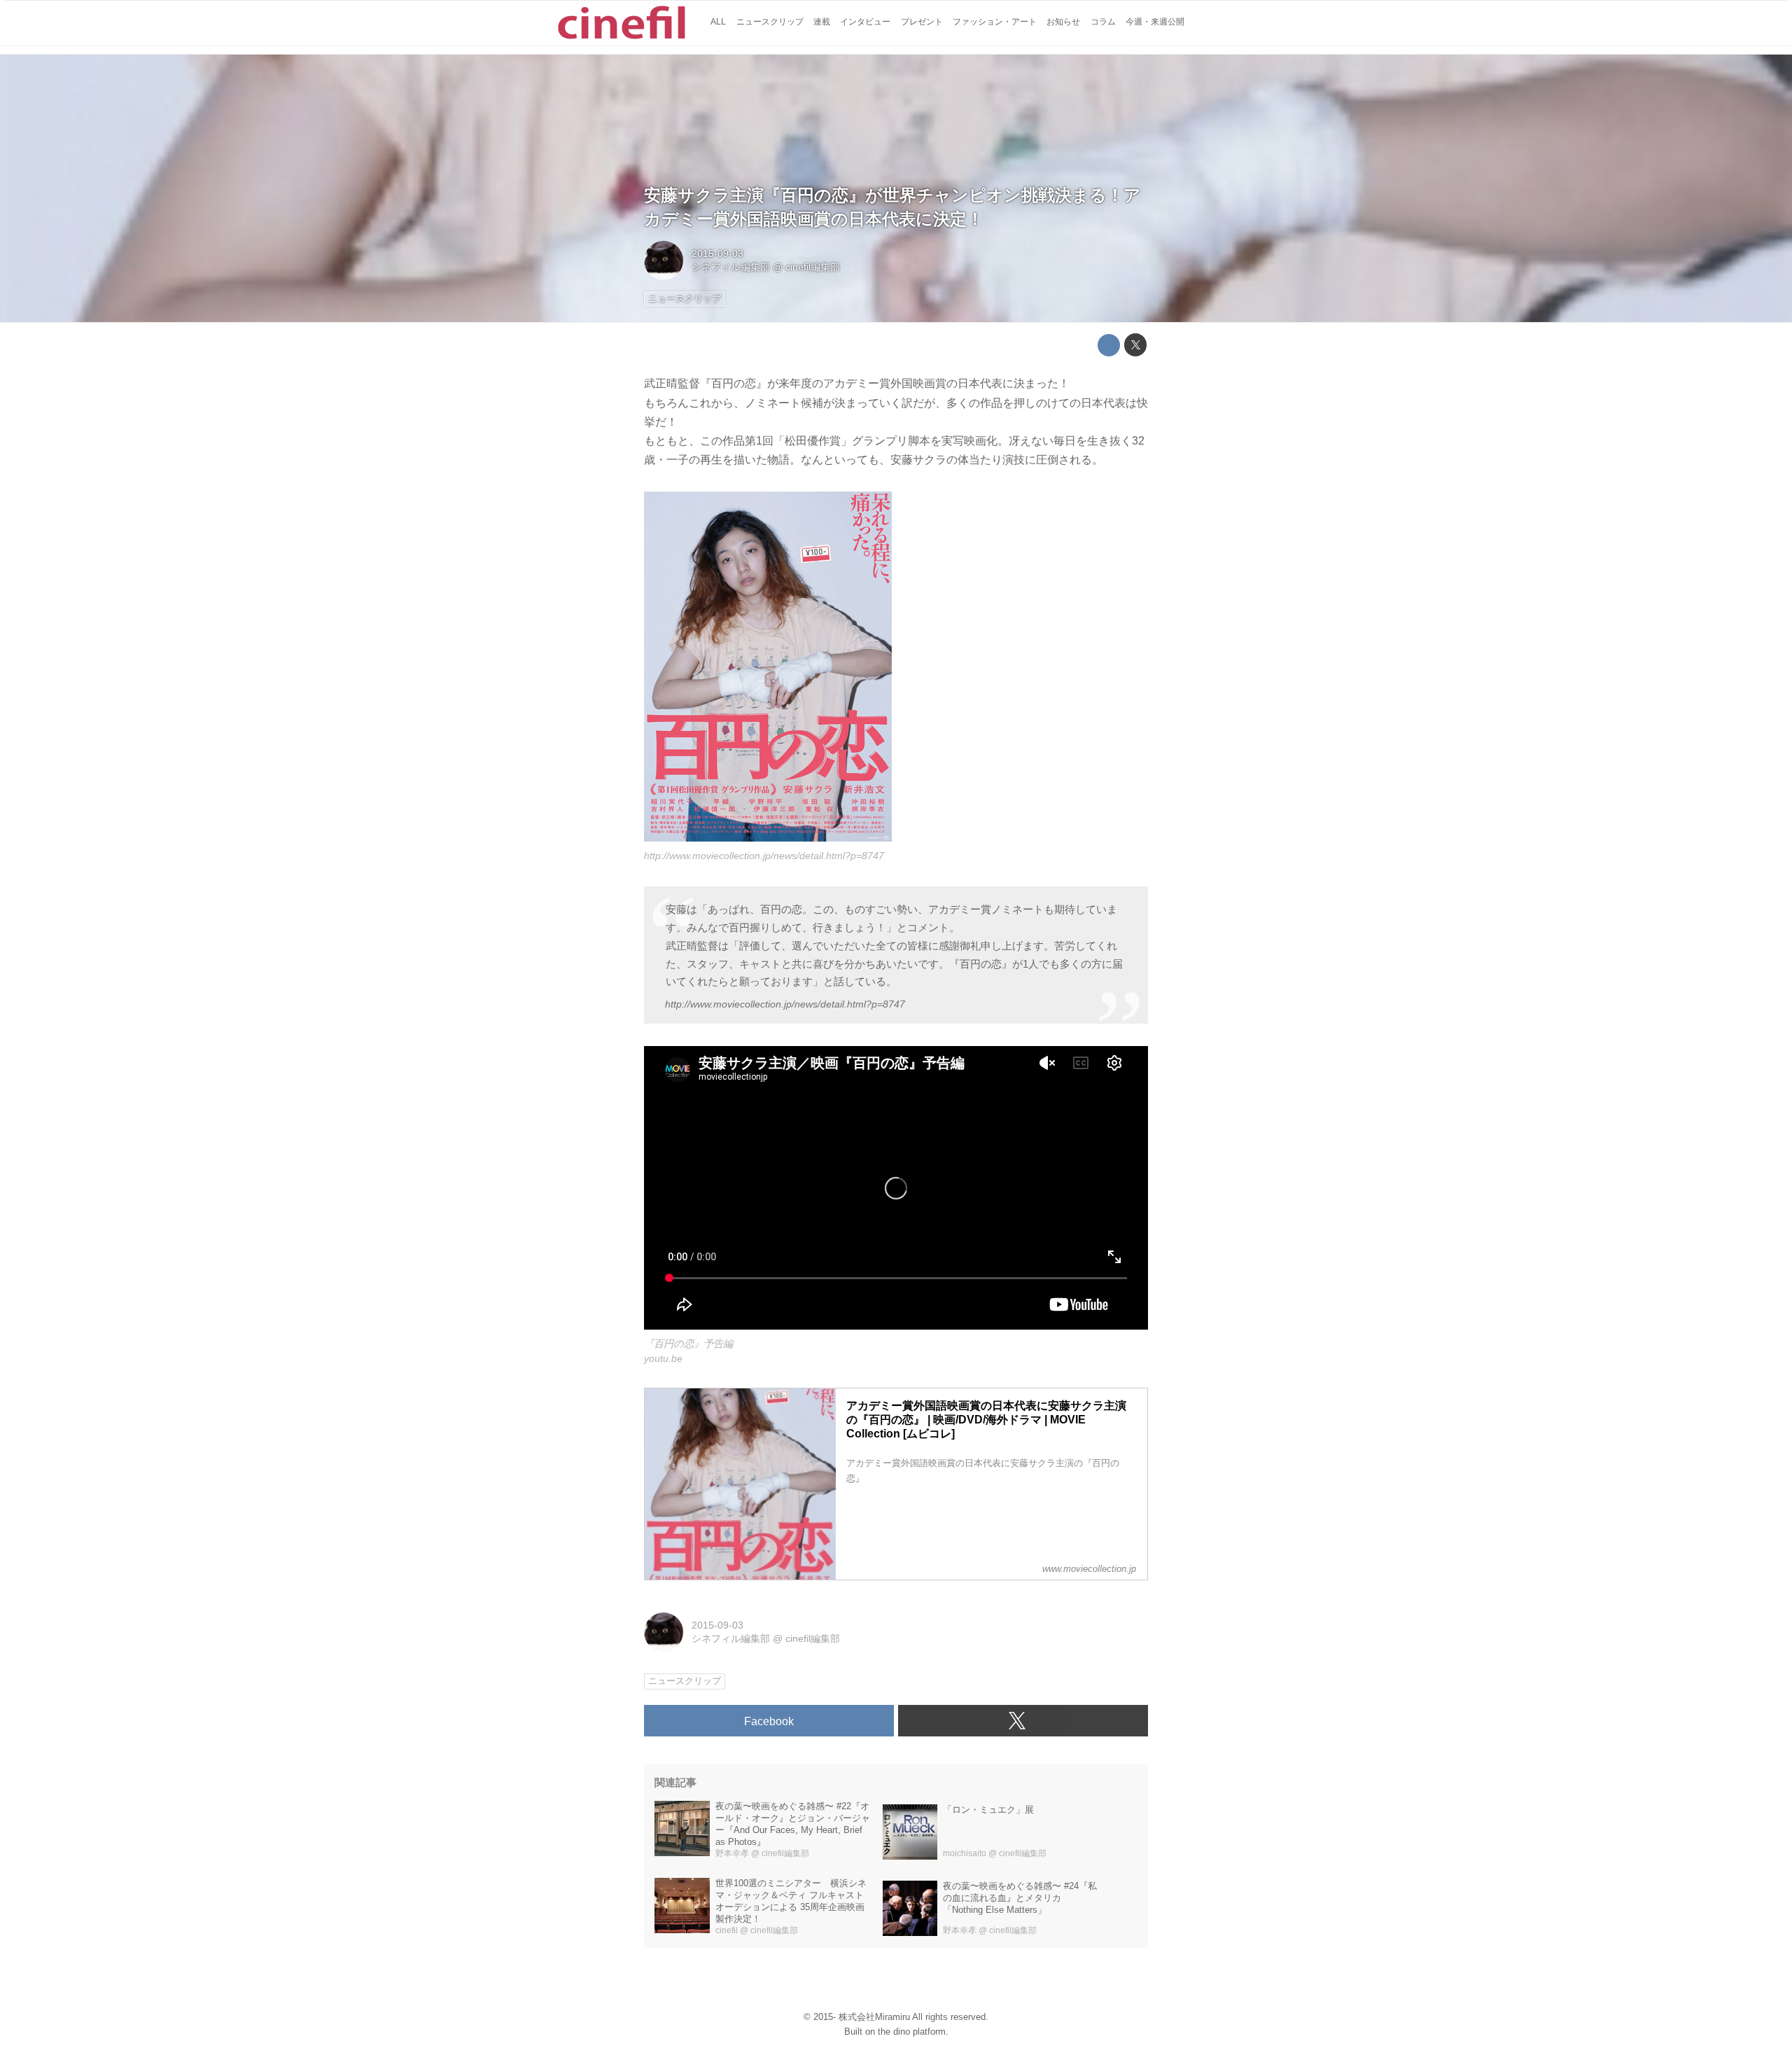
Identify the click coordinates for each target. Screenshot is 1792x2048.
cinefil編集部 (813, 267)
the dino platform (912, 2032)
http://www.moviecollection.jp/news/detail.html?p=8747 (764, 856)
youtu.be (663, 1358)
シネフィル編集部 (731, 267)
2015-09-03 (717, 253)
